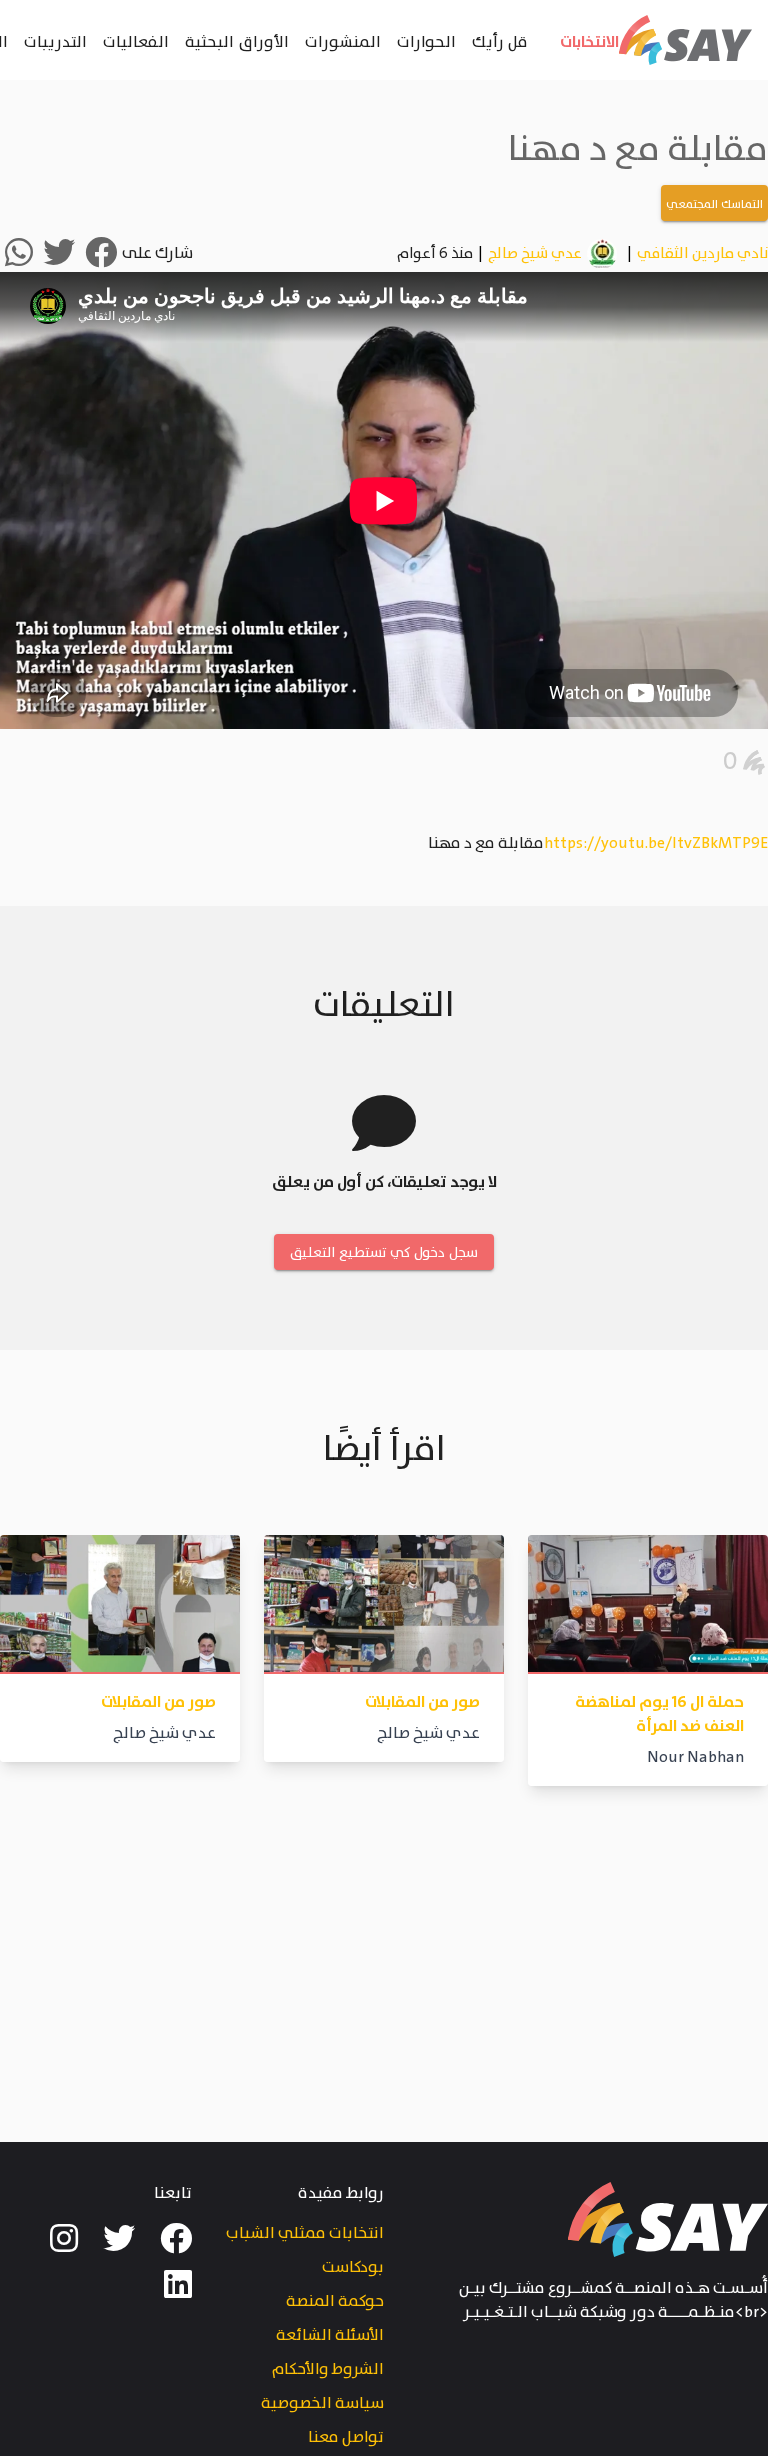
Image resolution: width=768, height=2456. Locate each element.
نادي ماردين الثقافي (702, 254)
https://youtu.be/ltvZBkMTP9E (656, 843)
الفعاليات (136, 41)
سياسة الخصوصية (322, 2403)
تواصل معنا (346, 2437)
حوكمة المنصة (335, 2301)
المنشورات (343, 41)
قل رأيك (500, 41)
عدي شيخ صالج (535, 254)
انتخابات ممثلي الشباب (305, 2233)
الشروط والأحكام (328, 2369)
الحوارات (426, 41)
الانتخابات (589, 41)
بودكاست (353, 2267)
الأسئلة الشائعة (330, 2335)
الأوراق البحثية (236, 41)
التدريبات (55, 41)
